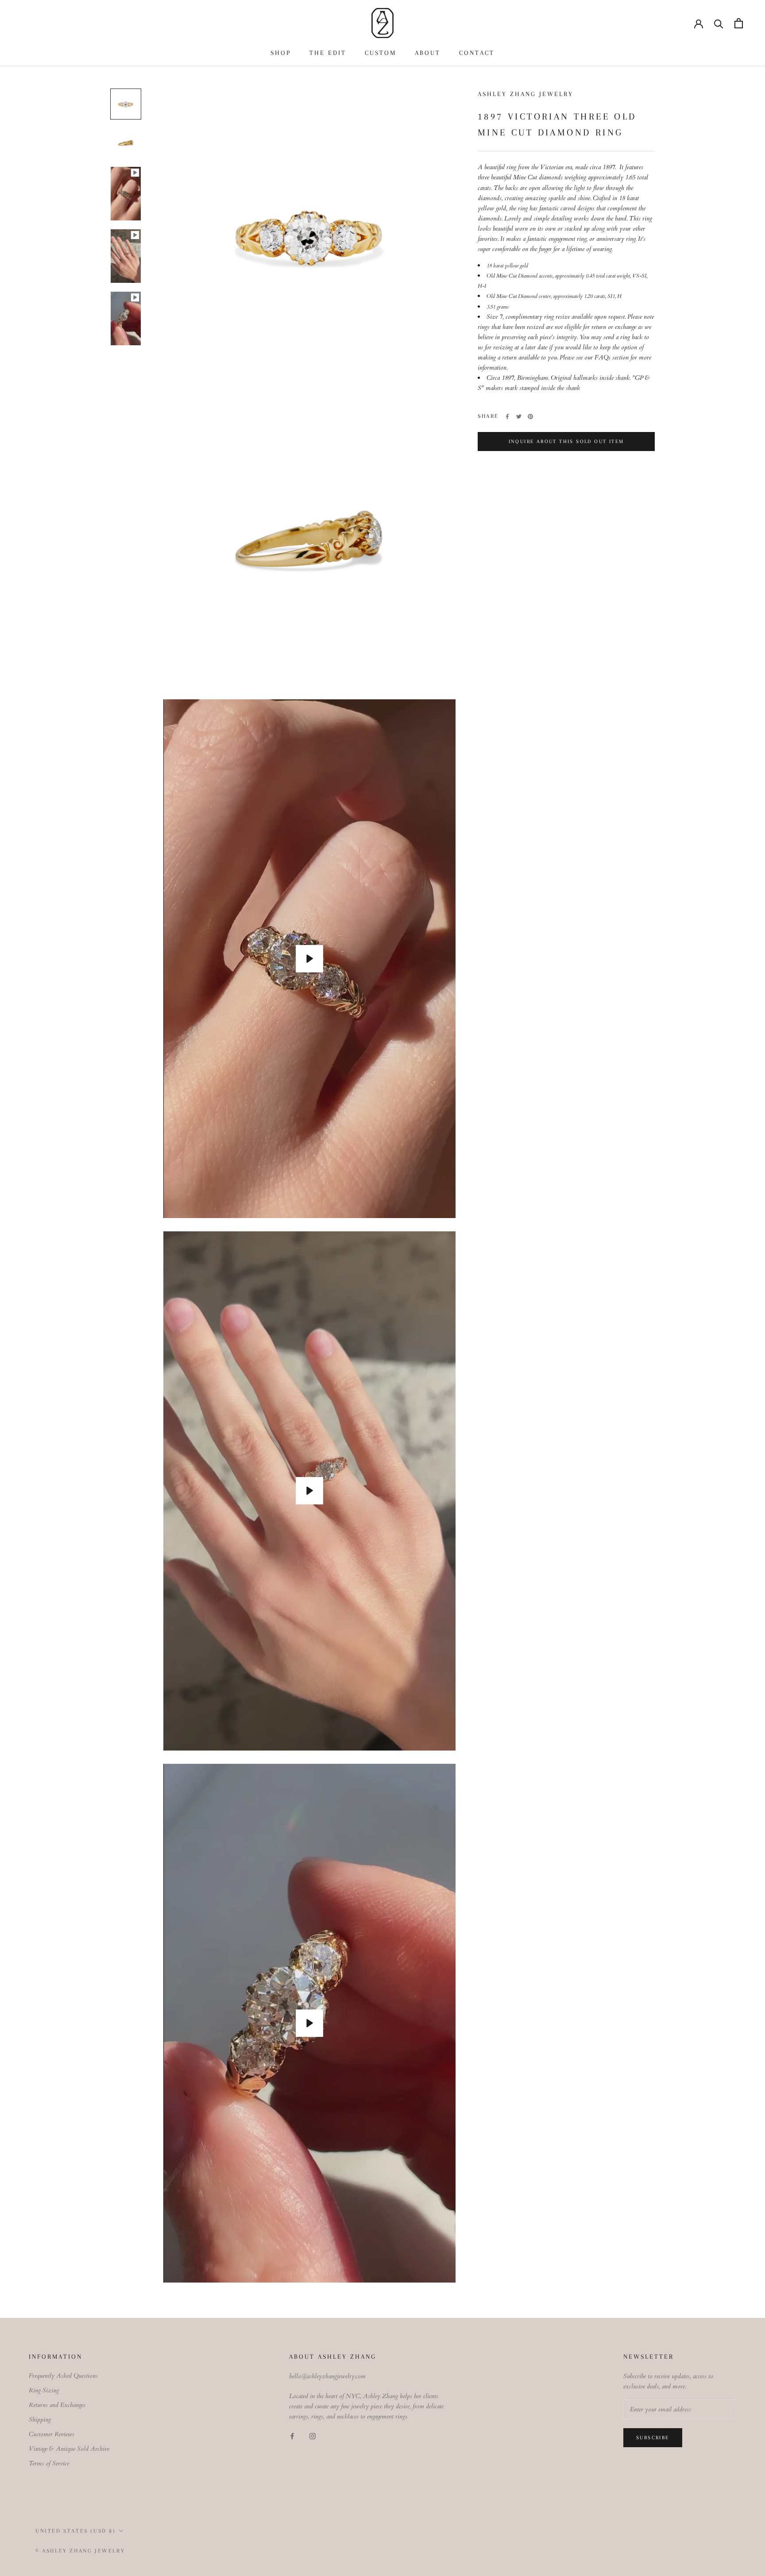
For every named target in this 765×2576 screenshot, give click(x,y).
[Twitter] (519, 416)
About (428, 53)
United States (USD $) (76, 2531)
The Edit (328, 53)
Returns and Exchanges (57, 2405)
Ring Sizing (44, 2390)
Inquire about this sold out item (566, 442)
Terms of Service (49, 2463)
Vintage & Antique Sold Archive (69, 2449)
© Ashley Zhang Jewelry (80, 2551)
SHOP (281, 53)
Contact (477, 53)
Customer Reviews (52, 2434)
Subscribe (653, 2438)
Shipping (40, 2420)
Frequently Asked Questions (63, 2376)
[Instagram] (313, 2435)
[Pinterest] (530, 416)
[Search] (719, 23)
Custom (381, 53)
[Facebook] (507, 416)
